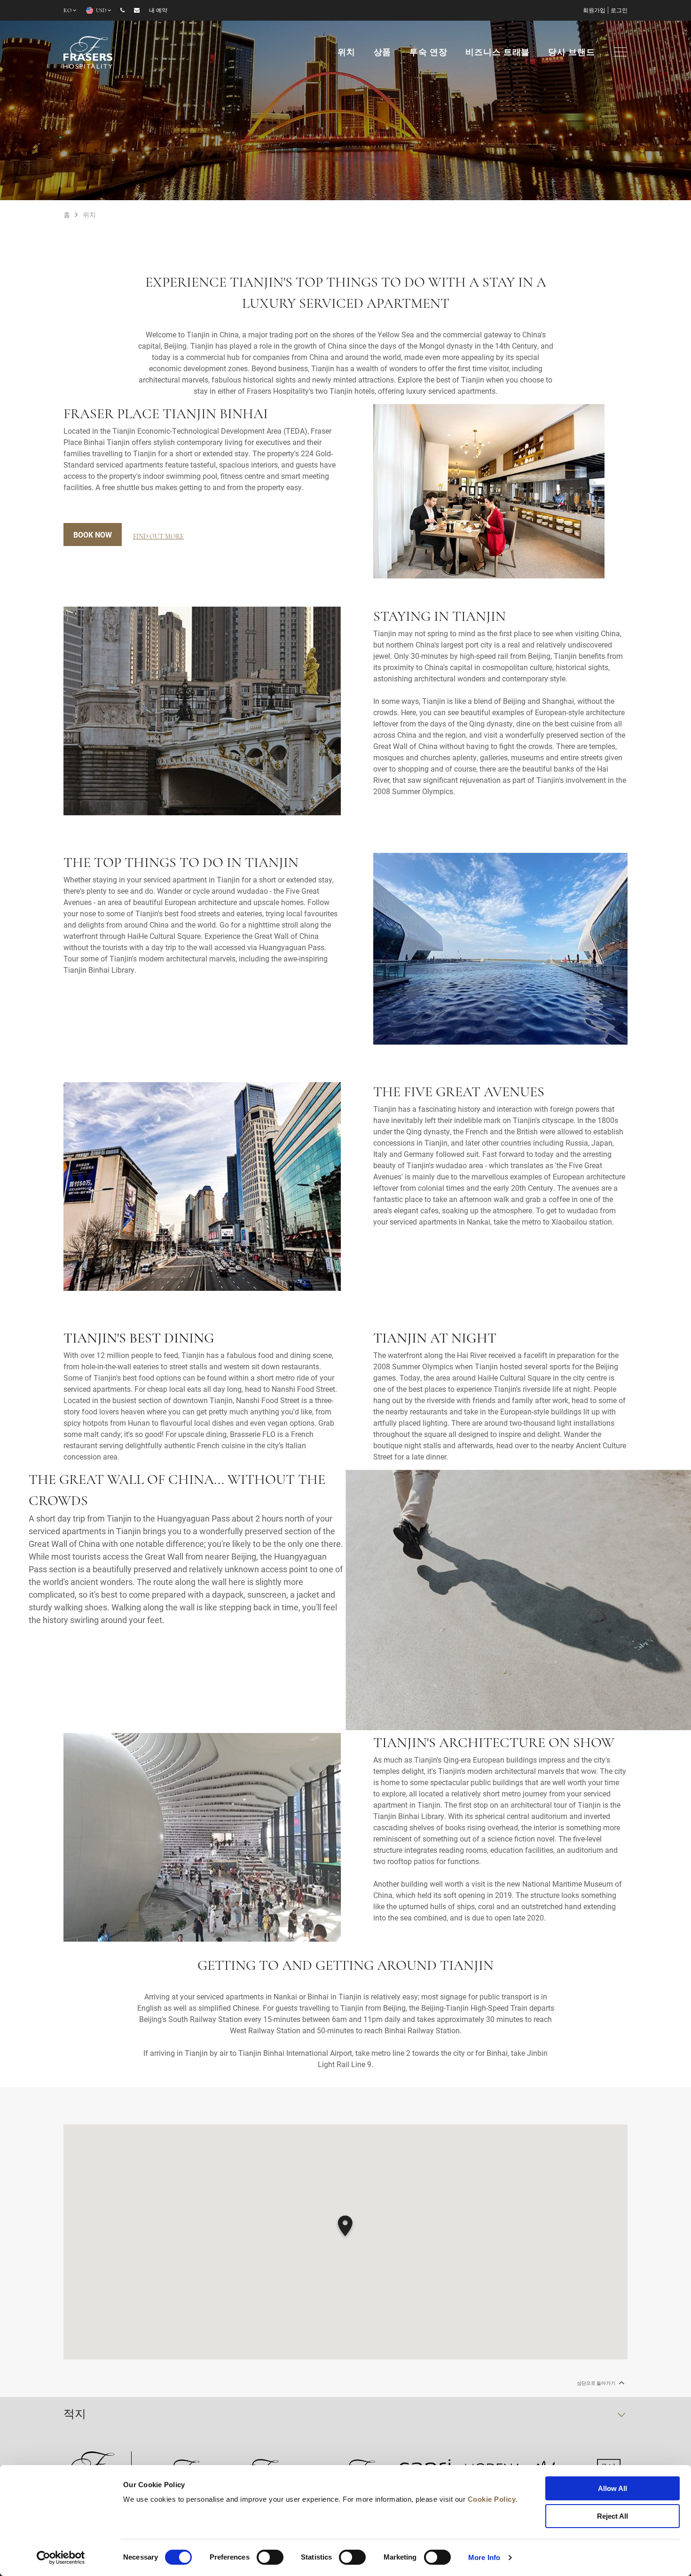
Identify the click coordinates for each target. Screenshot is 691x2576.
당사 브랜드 (571, 53)
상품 (383, 53)
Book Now (93, 535)
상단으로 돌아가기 (597, 2383)
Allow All (612, 2488)
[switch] (270, 2557)
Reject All (612, 2516)
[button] (345, 2227)
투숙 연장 (428, 53)
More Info (484, 2557)
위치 (346, 53)
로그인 (619, 11)
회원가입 (594, 11)
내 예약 (158, 11)
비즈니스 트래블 (498, 53)
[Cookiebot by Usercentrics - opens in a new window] (61, 2558)
